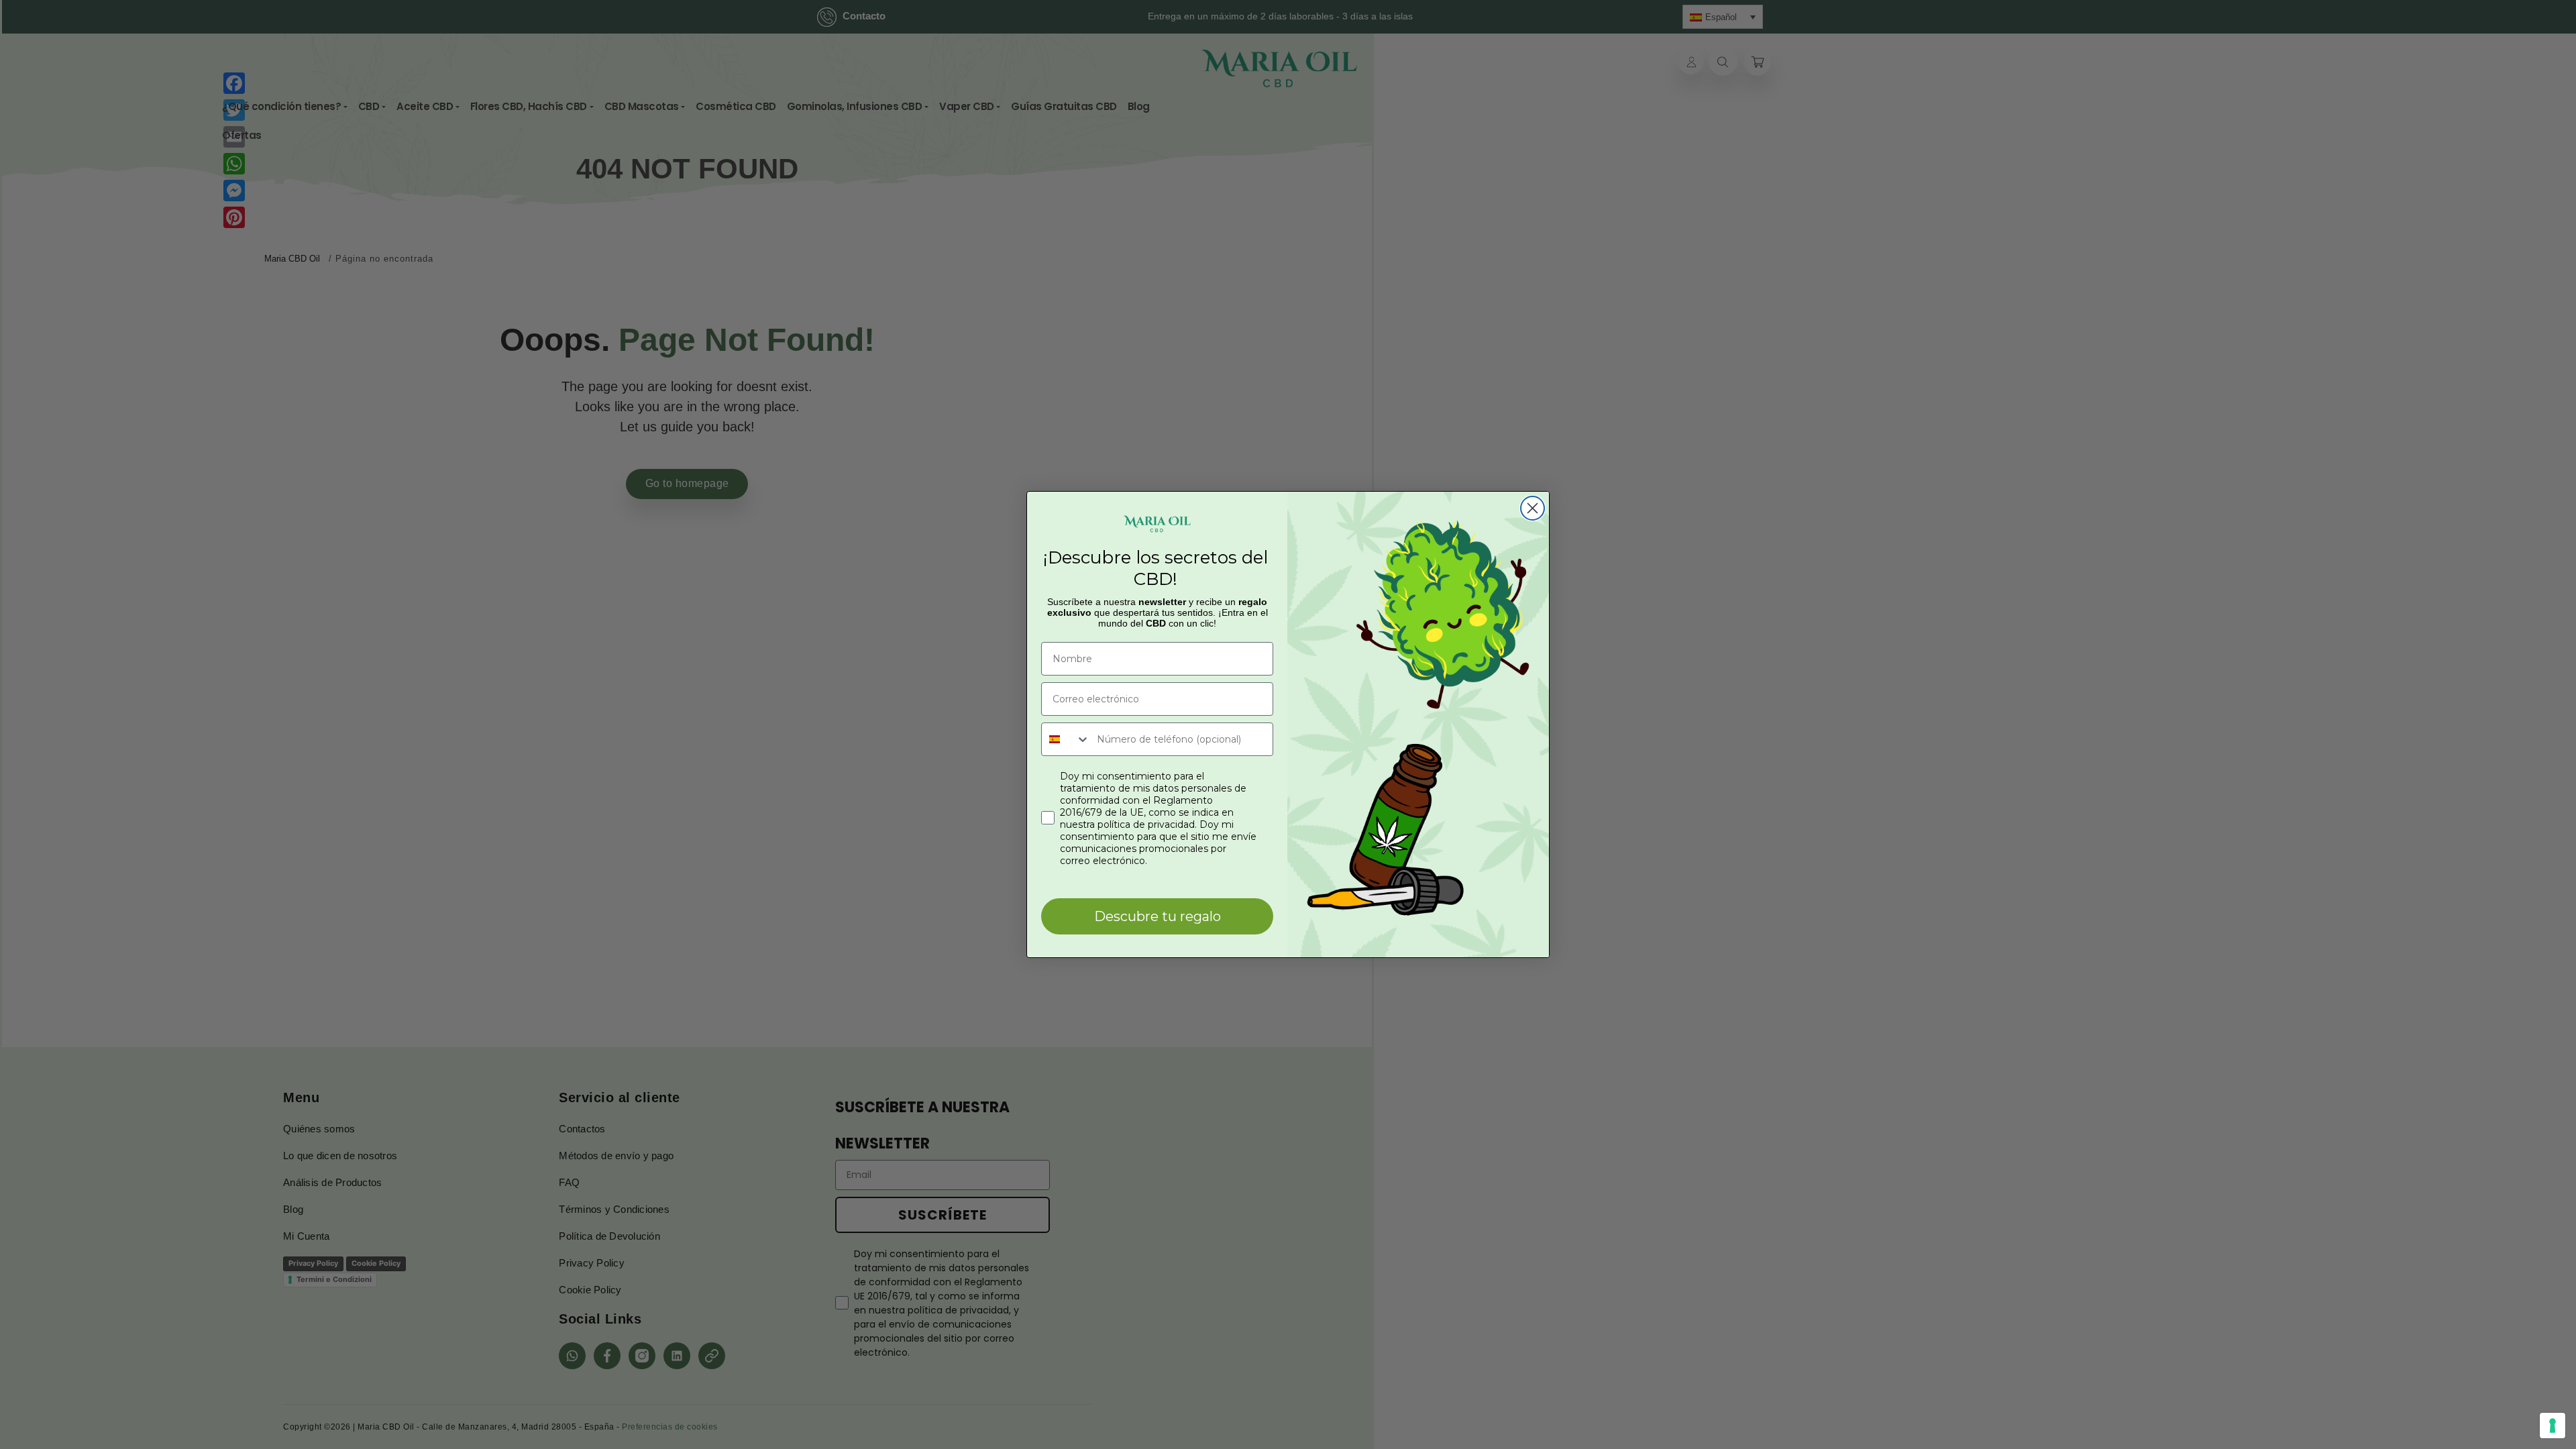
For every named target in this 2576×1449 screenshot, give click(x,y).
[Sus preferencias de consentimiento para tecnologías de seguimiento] (2553, 1426)
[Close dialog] (1533, 508)
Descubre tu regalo (1158, 916)
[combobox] (1066, 739)
